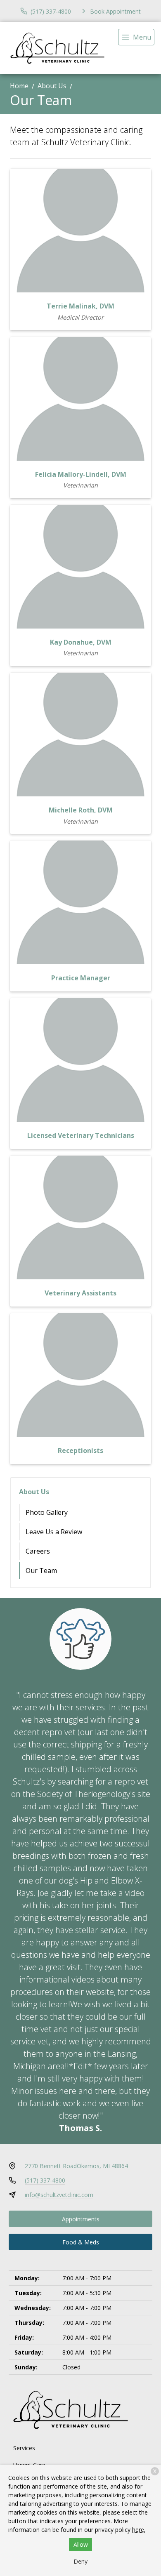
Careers (38, 1551)
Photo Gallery (47, 1512)
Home (19, 86)
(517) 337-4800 (45, 2180)
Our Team (41, 1571)
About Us (52, 86)
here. (139, 2530)
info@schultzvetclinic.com (59, 2195)
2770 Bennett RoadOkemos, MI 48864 (76, 2166)
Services (24, 2448)
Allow (81, 2544)
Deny (80, 2561)
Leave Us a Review (54, 1532)
